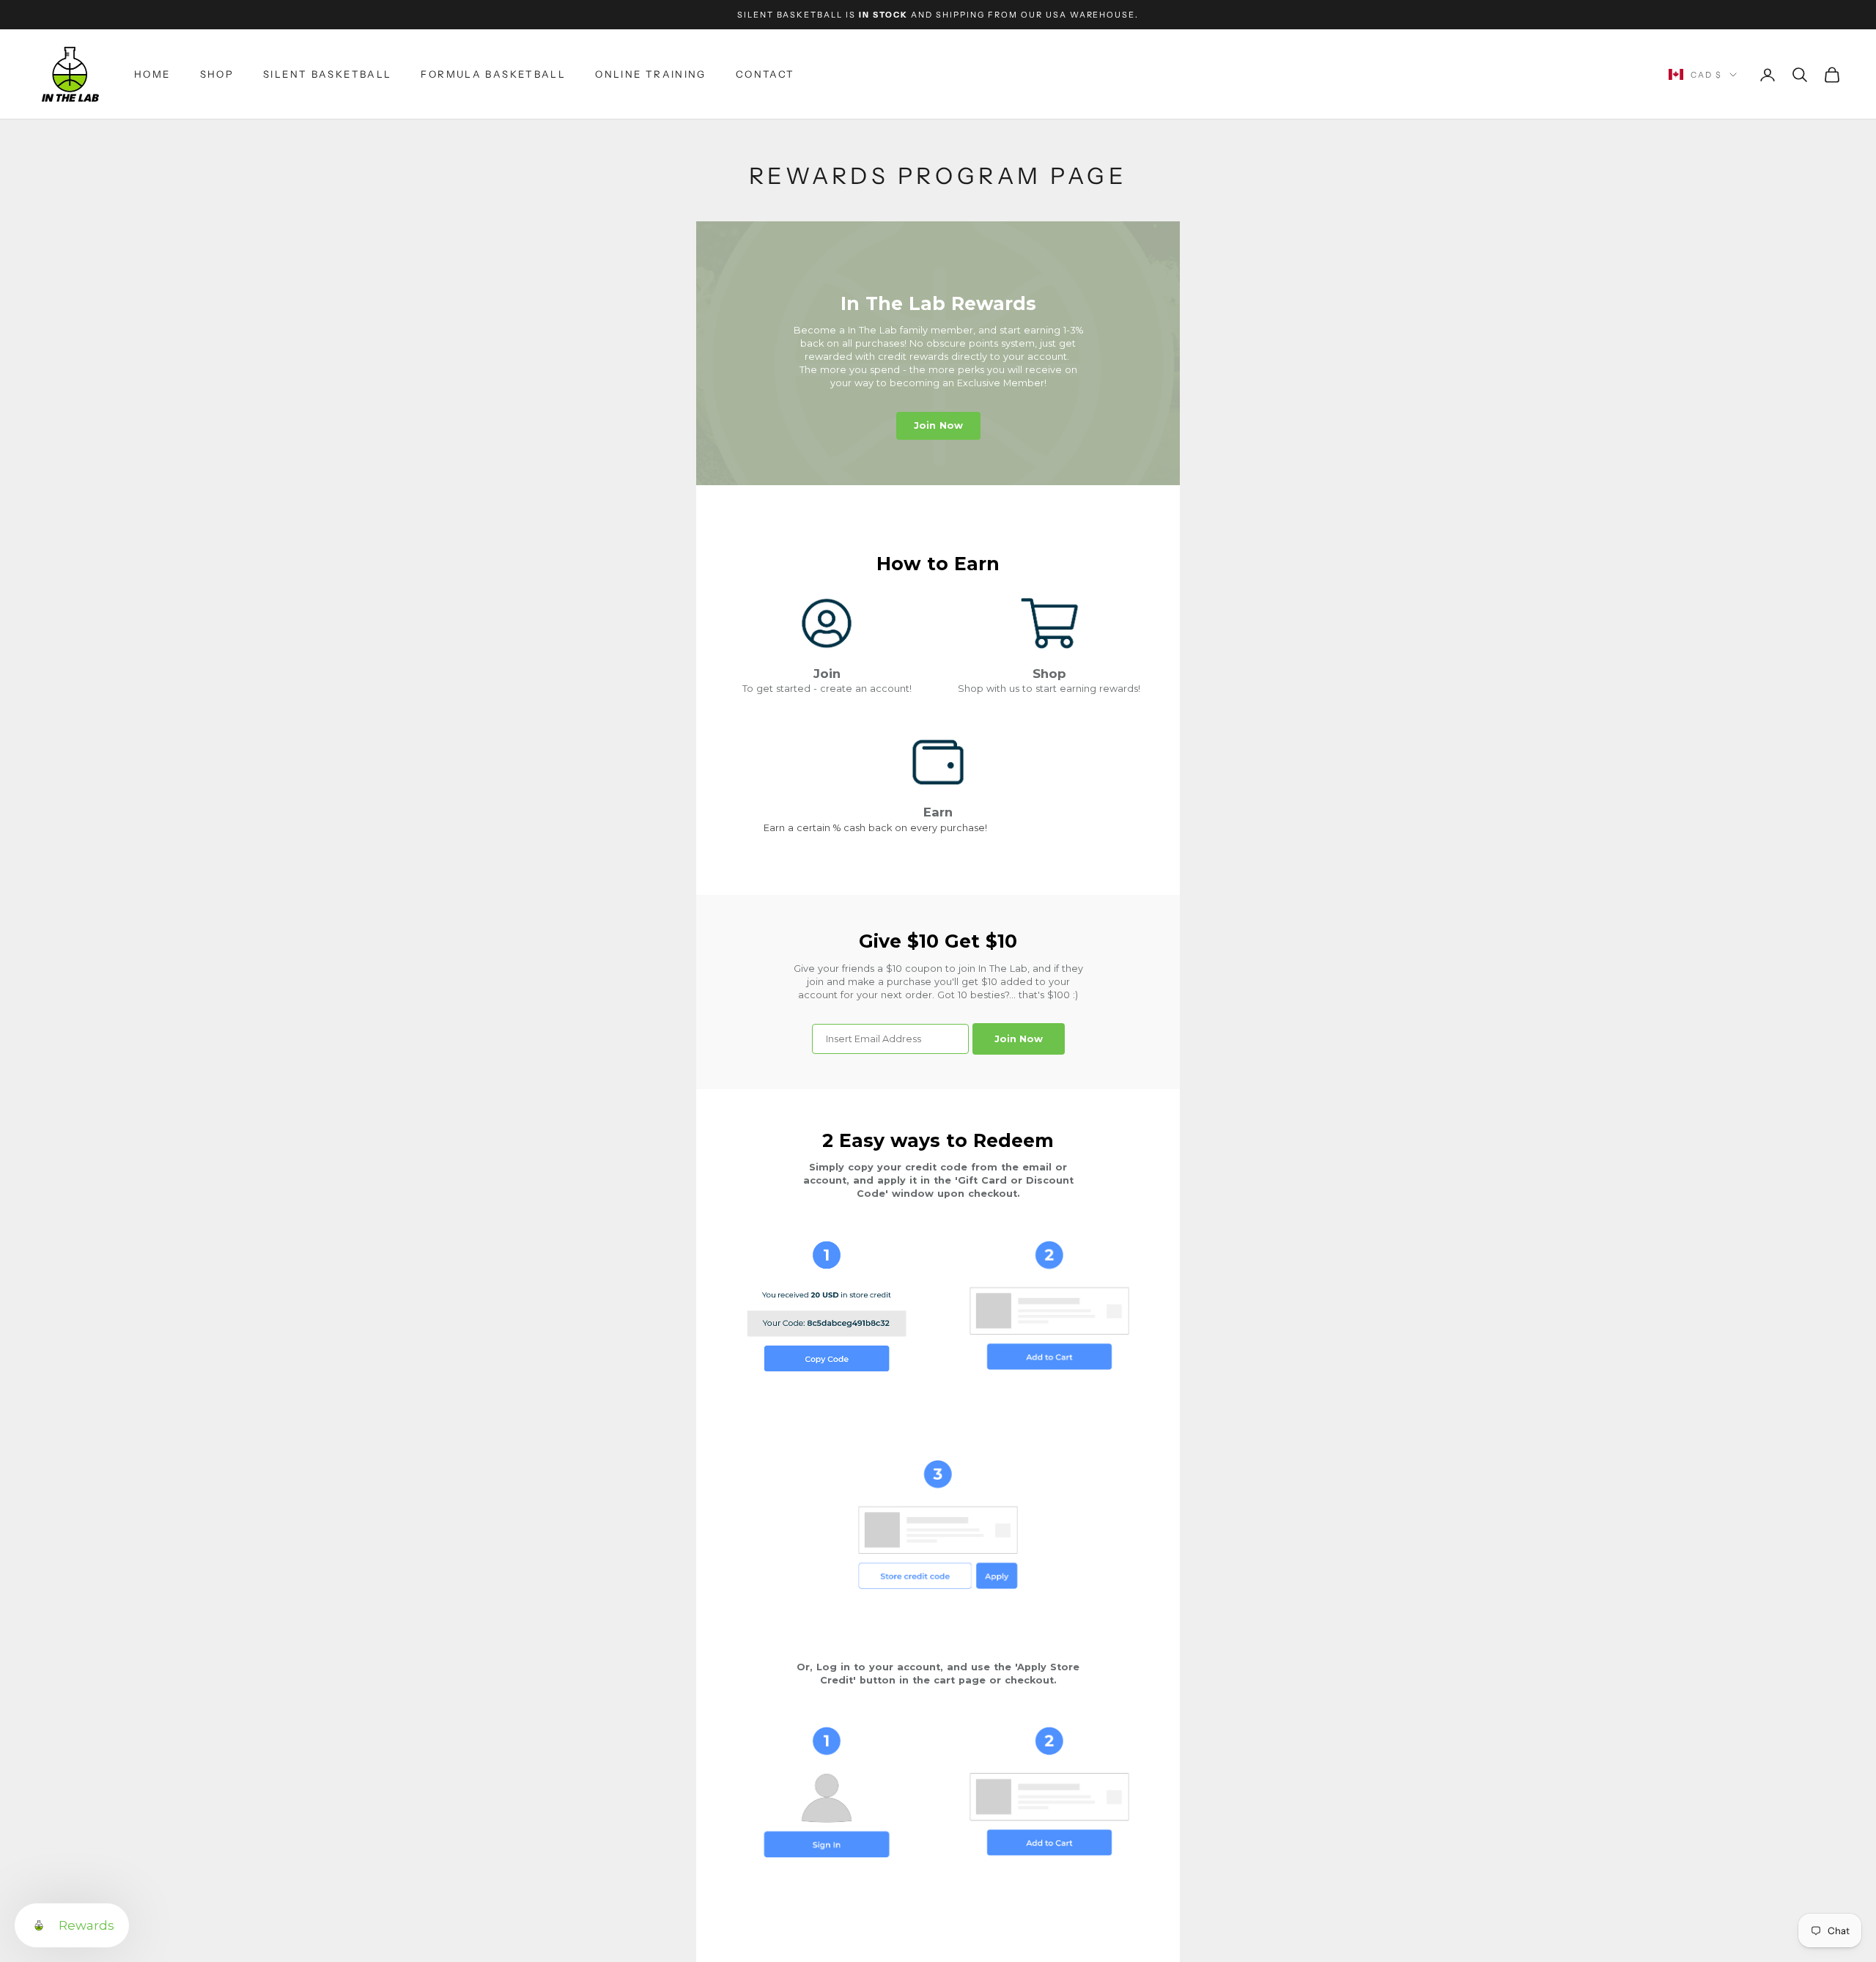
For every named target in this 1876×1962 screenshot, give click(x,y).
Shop (217, 74)
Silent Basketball (327, 74)
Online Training (651, 74)
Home (152, 74)
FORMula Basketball (493, 74)
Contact (765, 74)
